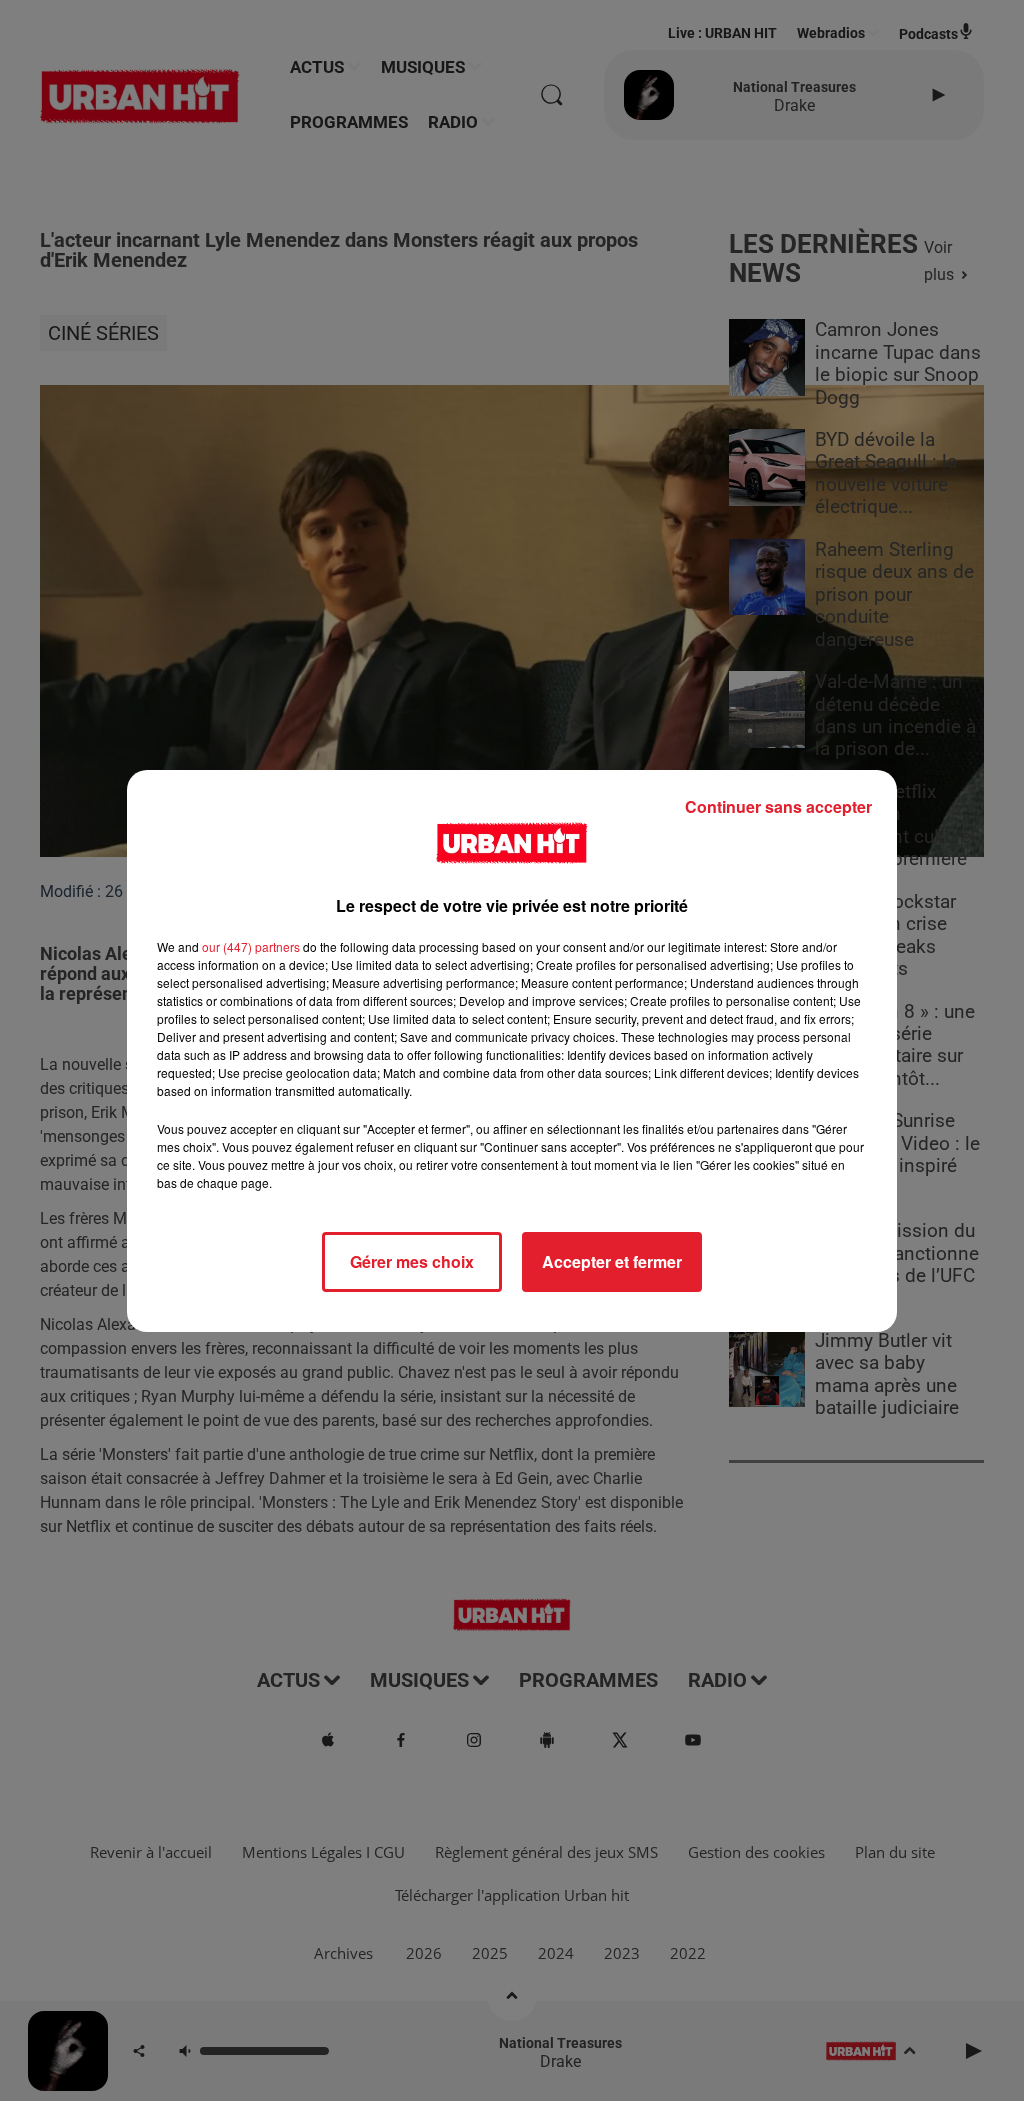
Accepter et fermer (612, 1261)
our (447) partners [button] (251, 946)
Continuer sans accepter (778, 806)
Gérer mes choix (412, 1261)
